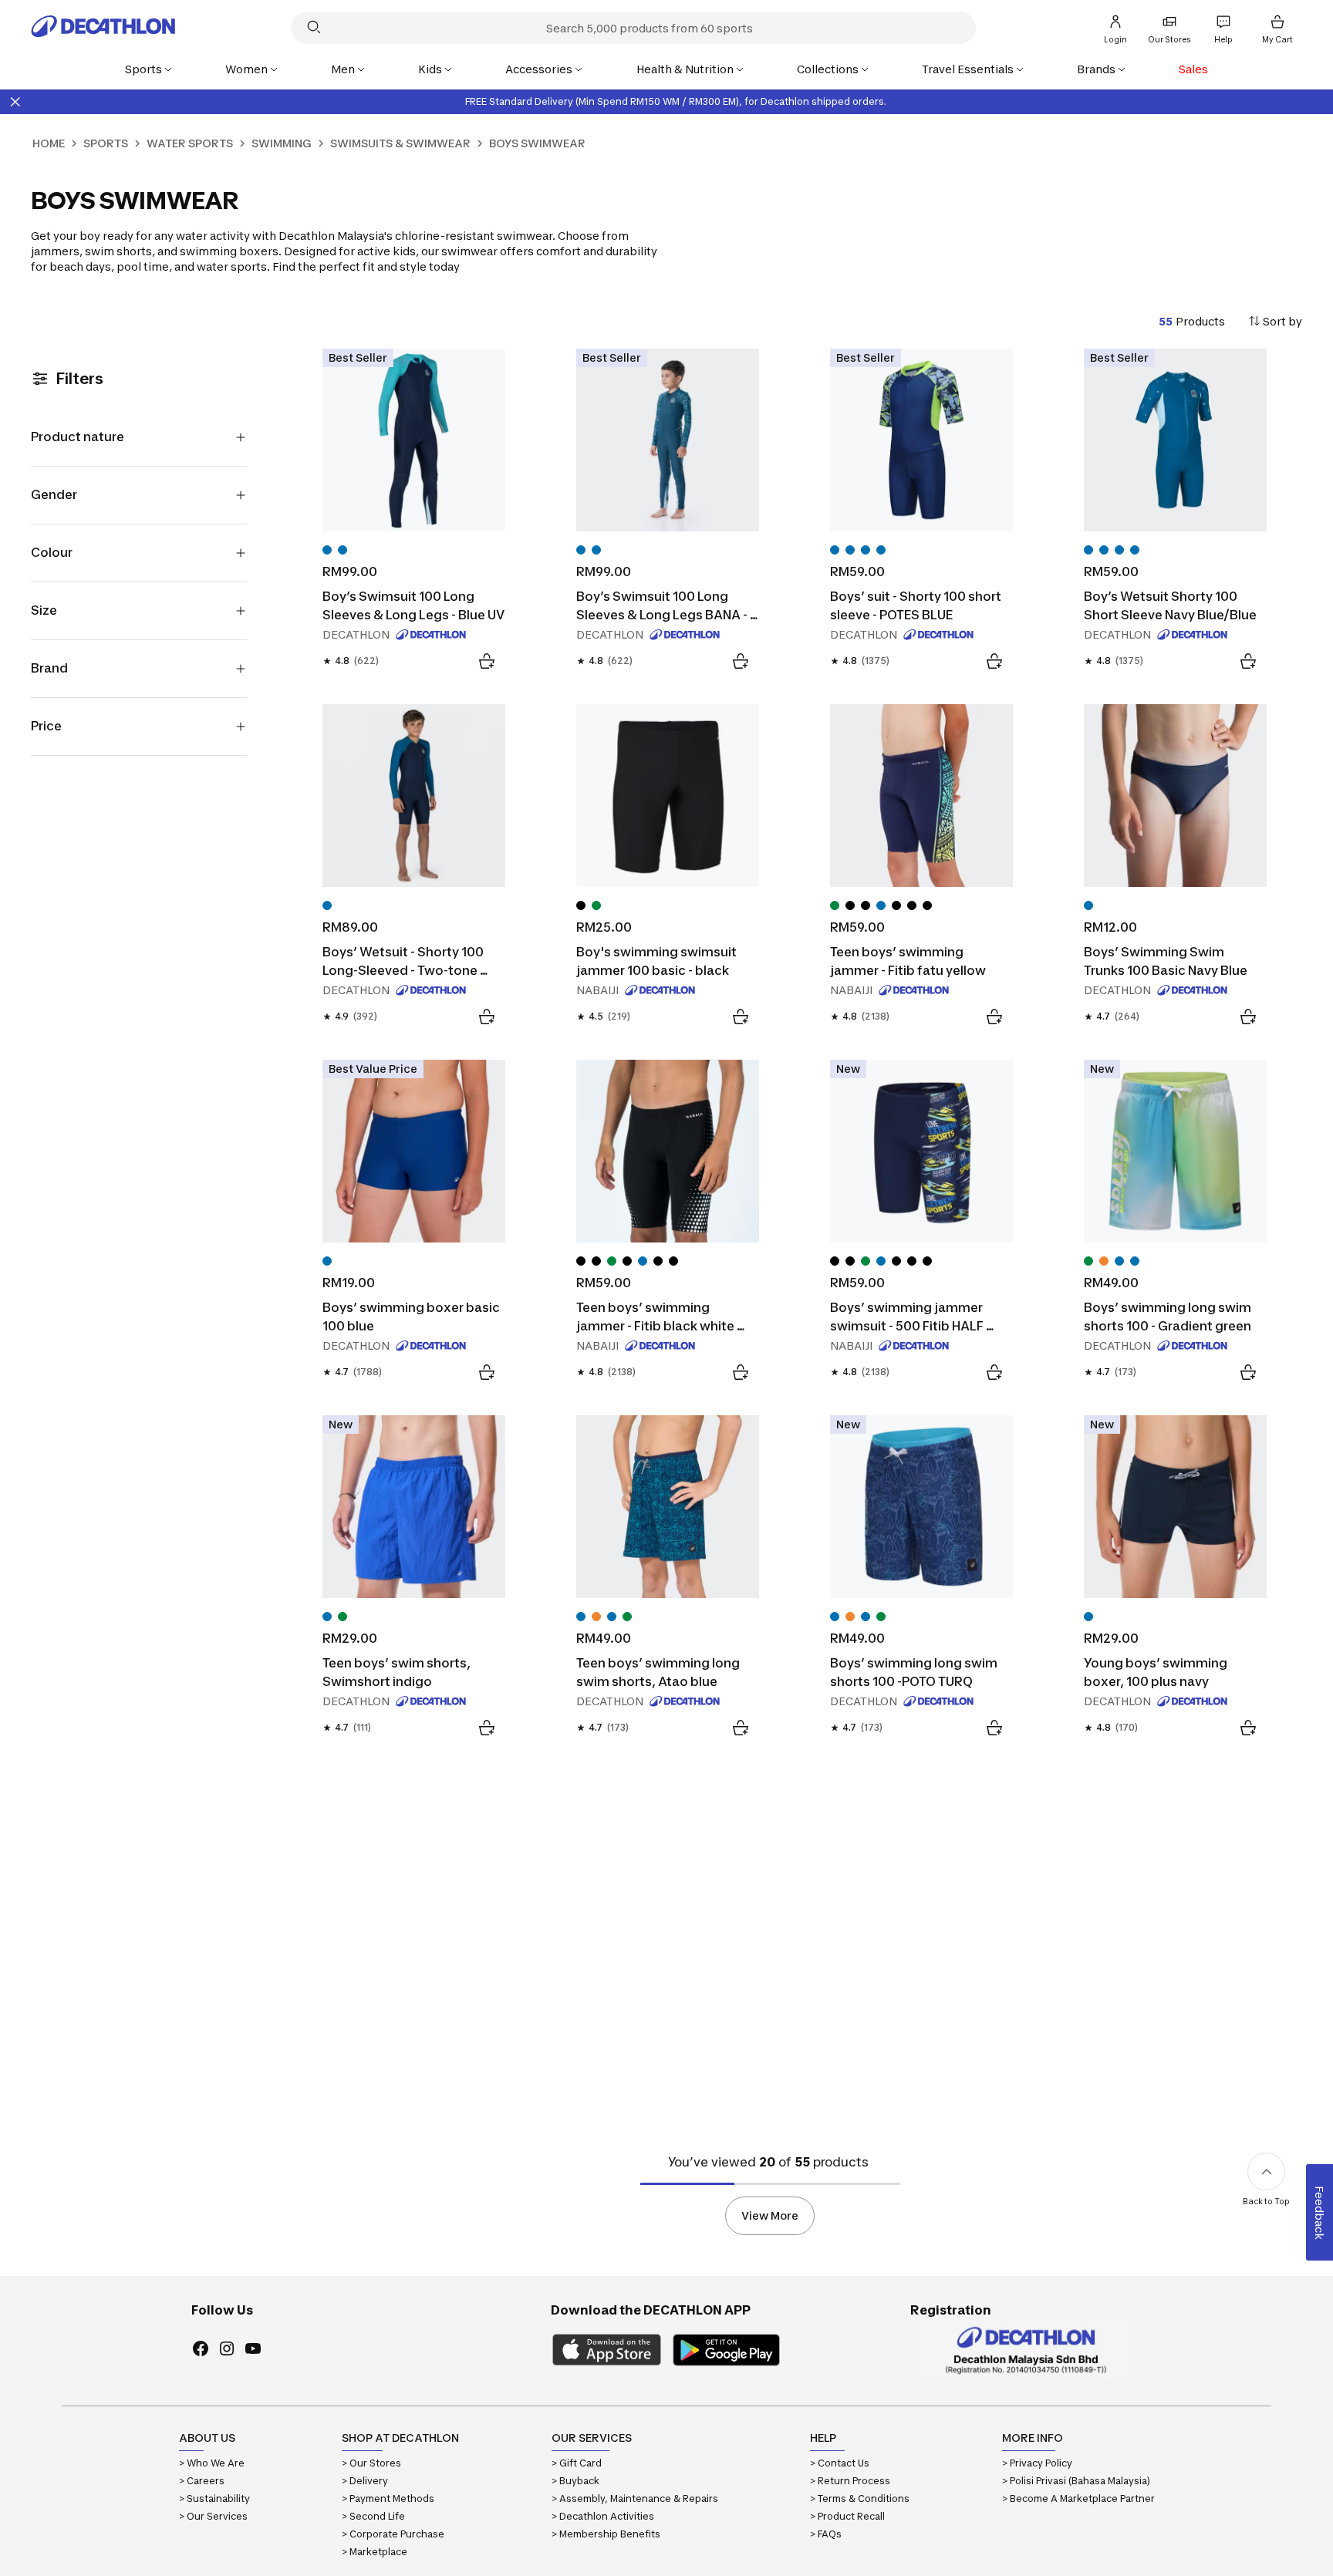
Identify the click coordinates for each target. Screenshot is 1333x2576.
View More (770, 2215)
